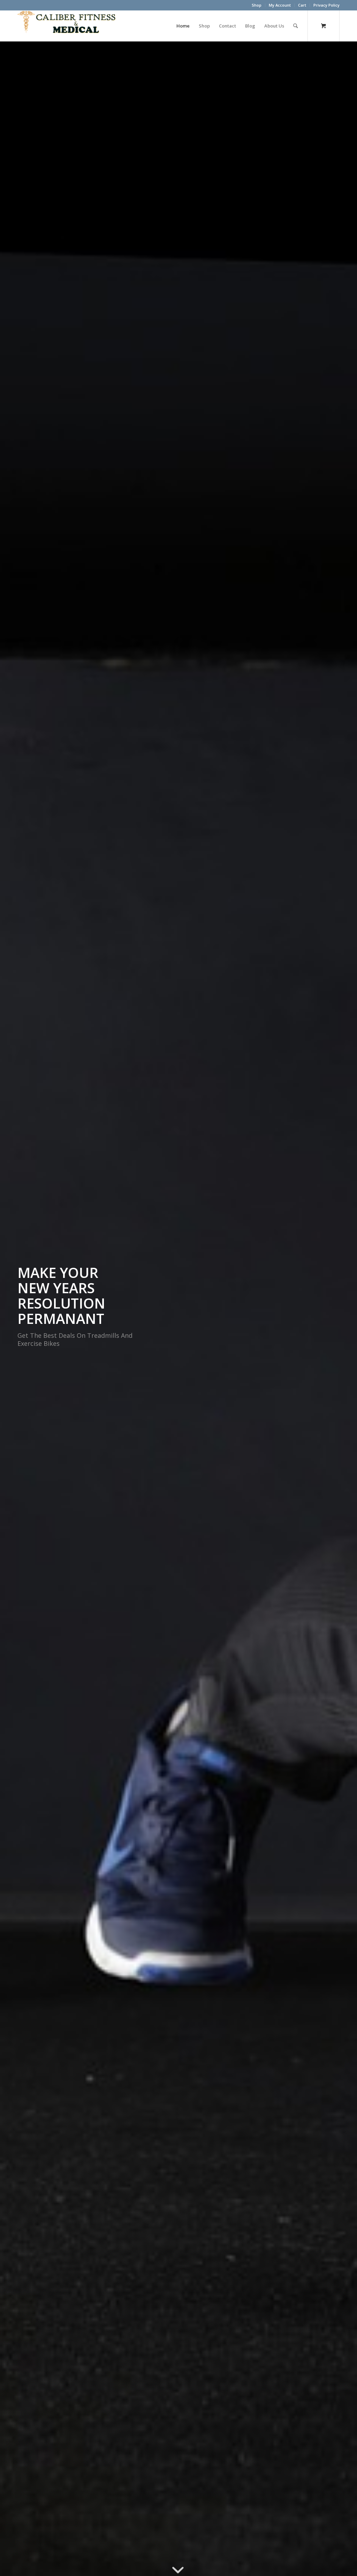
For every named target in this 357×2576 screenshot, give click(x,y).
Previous (16, 1309)
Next (341, 1309)
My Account (280, 5)
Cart (302, 5)
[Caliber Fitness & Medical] (70, 26)
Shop (257, 5)
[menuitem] (257, 5)
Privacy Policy (326, 5)
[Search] (295, 26)
